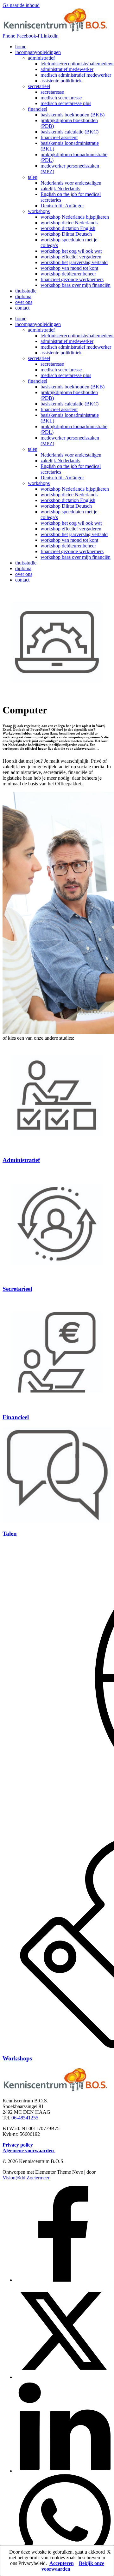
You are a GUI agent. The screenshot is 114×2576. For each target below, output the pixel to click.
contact (22, 308)
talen (33, 177)
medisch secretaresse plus (66, 103)
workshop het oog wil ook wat (71, 251)
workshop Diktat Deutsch (66, 234)
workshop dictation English (68, 228)
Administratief (21, 1160)
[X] (63, 2377)
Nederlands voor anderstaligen (71, 183)
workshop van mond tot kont (69, 268)
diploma (23, 296)
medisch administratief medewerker (76, 75)
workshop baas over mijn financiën (76, 285)
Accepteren (62, 2563)
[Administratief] (57, 1148)
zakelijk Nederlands (60, 189)
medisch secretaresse (61, 98)
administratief (41, 58)
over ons (24, 302)
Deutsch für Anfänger (62, 206)
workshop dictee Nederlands (69, 223)
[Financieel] (57, 1405)
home (21, 47)
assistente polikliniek (61, 81)
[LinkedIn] (63, 2471)
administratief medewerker (67, 69)
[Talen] (57, 1521)
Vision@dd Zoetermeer (26, 2178)
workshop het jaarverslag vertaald (74, 262)
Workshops (17, 2058)
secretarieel (39, 86)
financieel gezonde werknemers (72, 279)
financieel (38, 109)
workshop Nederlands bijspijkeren (75, 217)
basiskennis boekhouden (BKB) (73, 115)
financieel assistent (59, 137)
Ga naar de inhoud (21, 5)
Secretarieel (17, 1289)
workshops (39, 211)
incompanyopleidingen (38, 52)
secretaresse (52, 92)
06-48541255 (25, 2118)
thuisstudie (26, 291)
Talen (10, 1534)
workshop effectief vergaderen (71, 257)
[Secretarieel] (57, 1276)
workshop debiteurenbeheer (68, 274)
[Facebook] (63, 2280)
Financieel (16, 1417)
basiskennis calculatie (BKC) (70, 132)
